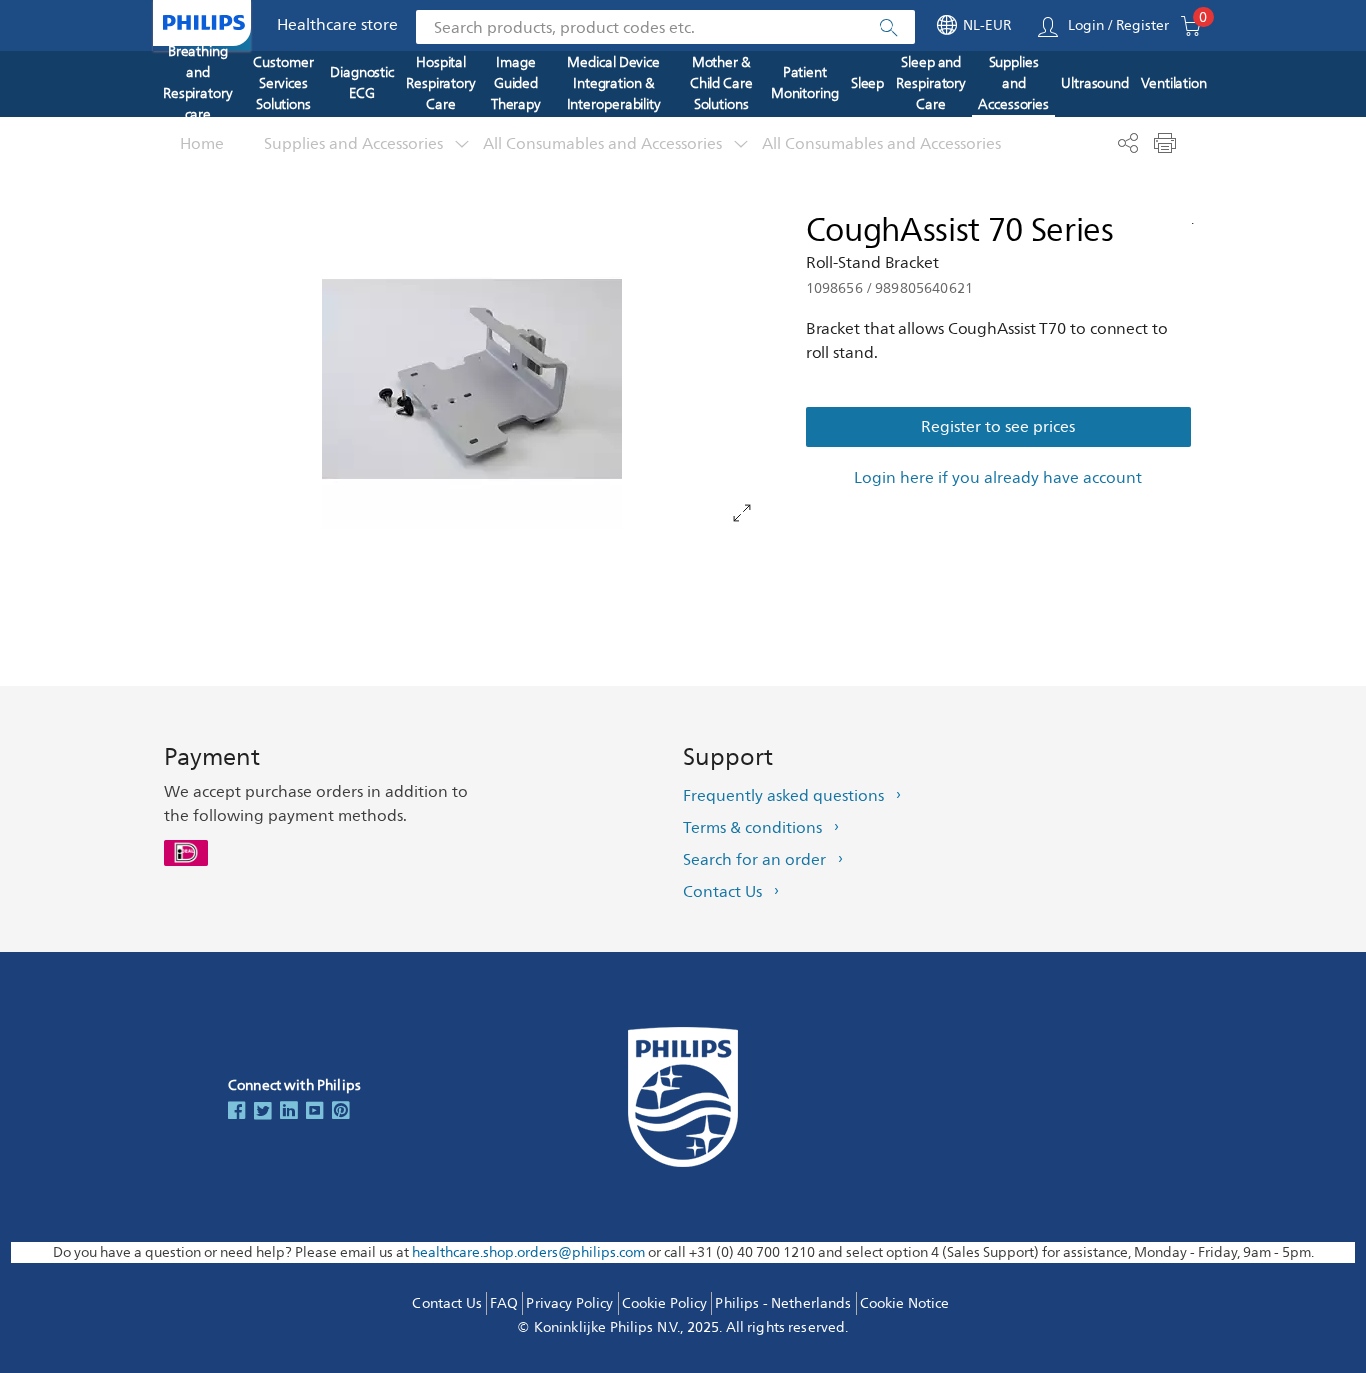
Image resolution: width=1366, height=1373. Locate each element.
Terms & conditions (752, 828)
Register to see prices (998, 427)
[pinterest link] (341, 1112)
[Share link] (1127, 143)
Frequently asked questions (783, 796)
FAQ (504, 1303)
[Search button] (888, 28)
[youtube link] (315, 1112)
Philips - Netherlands (783, 1303)
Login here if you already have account (998, 478)
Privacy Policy (569, 1303)
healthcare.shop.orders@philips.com (528, 1252)
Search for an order (754, 860)
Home (202, 144)
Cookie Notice (905, 1303)
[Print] (1165, 143)
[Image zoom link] (471, 379)
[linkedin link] (289, 1112)
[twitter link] (263, 1112)
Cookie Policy (665, 1303)
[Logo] (204, 22)
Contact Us (722, 892)
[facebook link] (237, 1112)
